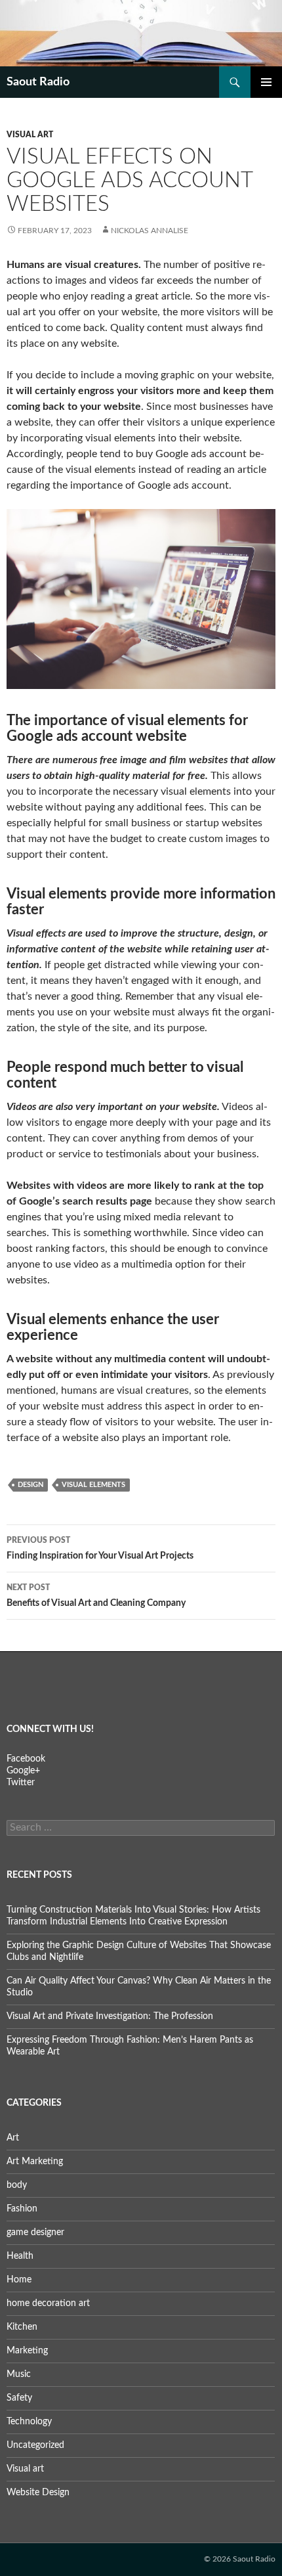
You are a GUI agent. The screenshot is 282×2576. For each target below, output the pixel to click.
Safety (19, 2398)
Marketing (27, 2351)
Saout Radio (38, 82)
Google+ (23, 1771)
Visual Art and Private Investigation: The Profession (110, 2016)
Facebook (26, 1759)
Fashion (22, 2209)
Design (30, 1485)
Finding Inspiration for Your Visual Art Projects (100, 1548)
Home (19, 2280)
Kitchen (22, 2327)
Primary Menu (266, 82)
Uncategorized (35, 2445)
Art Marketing (35, 2162)
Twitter (21, 1783)
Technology (29, 2422)
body (17, 2185)
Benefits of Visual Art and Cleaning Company (96, 1596)
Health (20, 2256)
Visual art (30, 135)
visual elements (93, 1485)
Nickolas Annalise (150, 231)
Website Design (38, 2493)
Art (13, 2138)
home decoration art (48, 2303)
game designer (35, 2232)
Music (19, 2374)
